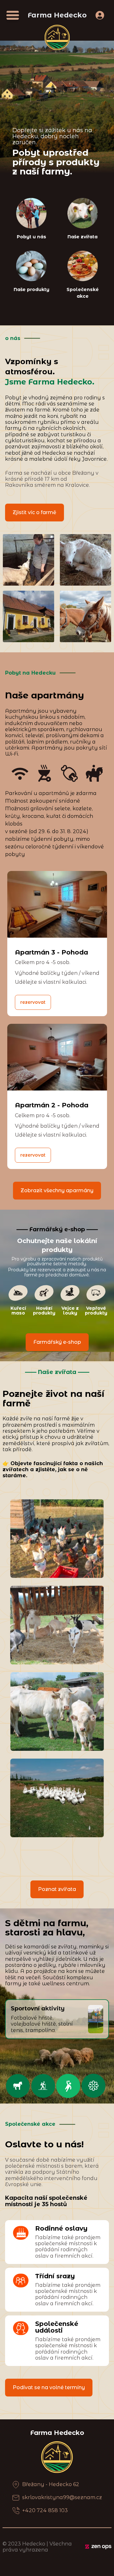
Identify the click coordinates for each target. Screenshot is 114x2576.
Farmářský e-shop (57, 1342)
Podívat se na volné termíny (49, 2387)
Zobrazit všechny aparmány (57, 1190)
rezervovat (33, 1002)
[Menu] (13, 15)
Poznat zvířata (57, 1889)
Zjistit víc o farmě (35, 512)
